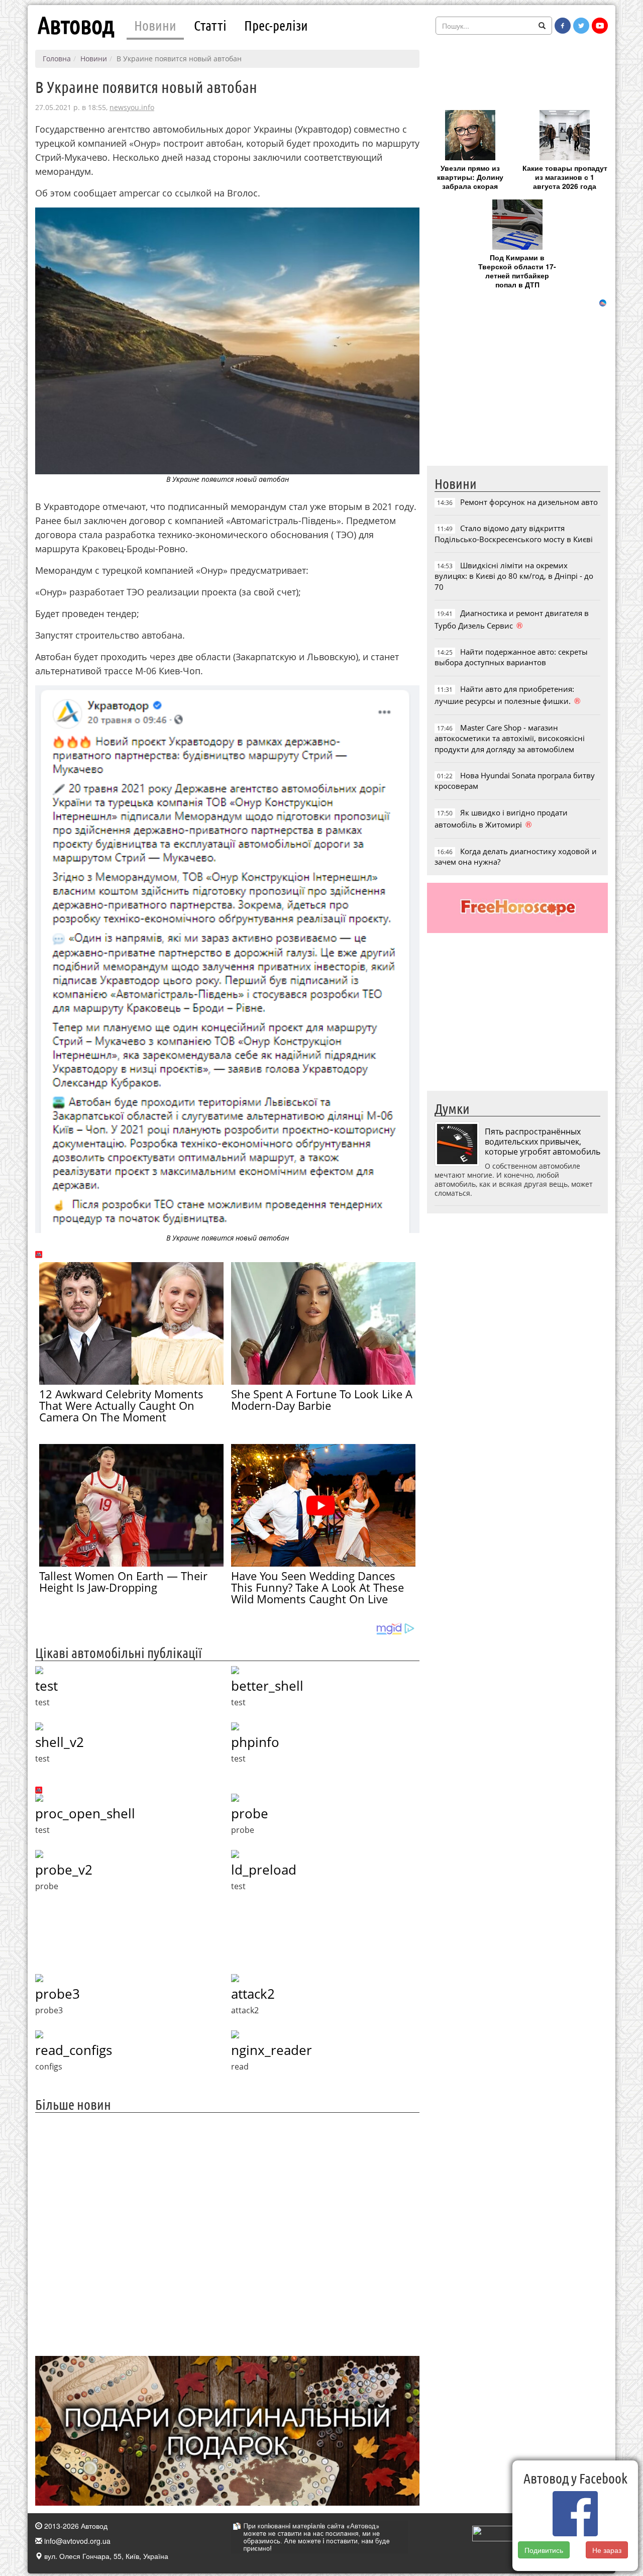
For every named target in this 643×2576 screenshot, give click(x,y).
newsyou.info (132, 107)
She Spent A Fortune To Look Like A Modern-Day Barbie (322, 1400)
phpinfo (255, 1742)
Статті (210, 25)
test (46, 1686)
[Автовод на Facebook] (563, 26)
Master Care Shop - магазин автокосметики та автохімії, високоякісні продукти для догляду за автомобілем (510, 738)
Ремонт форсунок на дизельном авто (529, 502)
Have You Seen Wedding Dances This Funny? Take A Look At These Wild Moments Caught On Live (317, 1587)
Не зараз (607, 2550)
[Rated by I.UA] (494, 2532)
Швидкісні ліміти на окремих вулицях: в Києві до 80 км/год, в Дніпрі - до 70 (514, 576)
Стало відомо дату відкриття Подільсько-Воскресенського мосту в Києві (514, 533)
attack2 (253, 1994)
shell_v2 (60, 1742)
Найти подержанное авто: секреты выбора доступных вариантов (511, 657)
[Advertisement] (227, 2233)
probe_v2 (64, 1870)
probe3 (58, 1994)
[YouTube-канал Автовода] (600, 26)
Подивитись (544, 2550)
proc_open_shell (85, 1813)
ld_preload (264, 1870)
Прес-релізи (276, 25)
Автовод (76, 25)
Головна (57, 59)
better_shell (267, 1686)
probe (250, 1813)
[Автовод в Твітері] (581, 26)
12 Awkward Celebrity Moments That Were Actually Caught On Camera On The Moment (121, 1405)
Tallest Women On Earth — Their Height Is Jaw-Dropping (123, 1581)
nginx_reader (272, 2050)
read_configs (74, 2050)
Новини (155, 25)
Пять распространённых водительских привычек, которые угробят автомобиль (543, 1142)
